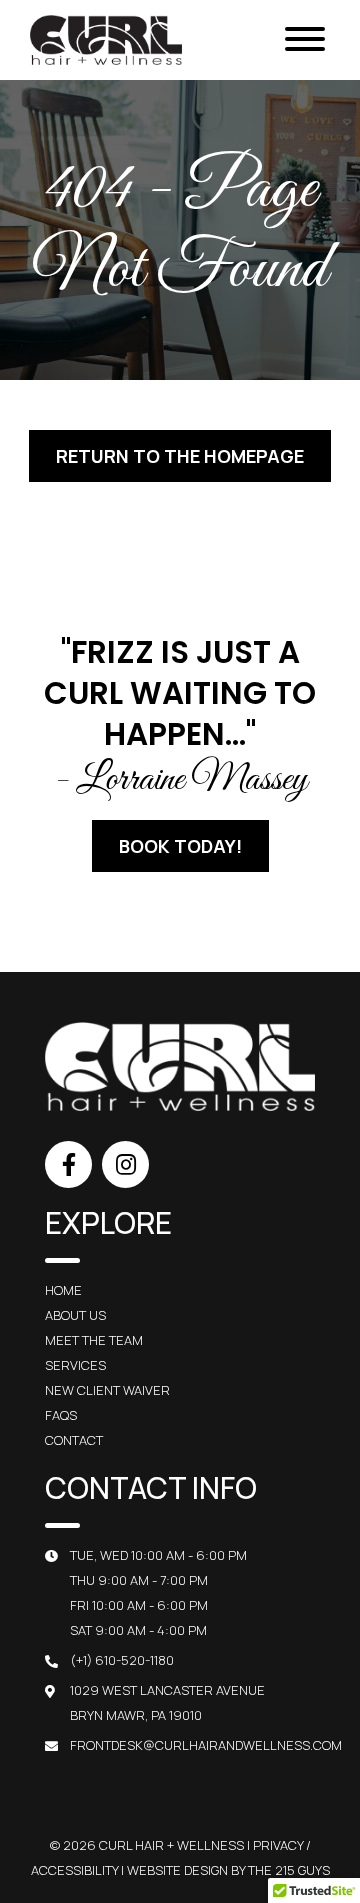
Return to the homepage (180, 456)
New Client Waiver (107, 1390)
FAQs (61, 1415)
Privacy (278, 1845)
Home (63, 1290)
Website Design (177, 1870)
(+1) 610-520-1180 (122, 1660)
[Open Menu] (305, 40)
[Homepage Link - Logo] (106, 40)
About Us (75, 1315)
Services (75, 1365)
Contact (74, 1440)
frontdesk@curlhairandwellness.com (206, 1745)
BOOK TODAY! (180, 846)
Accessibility (74, 1870)
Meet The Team (94, 1340)
